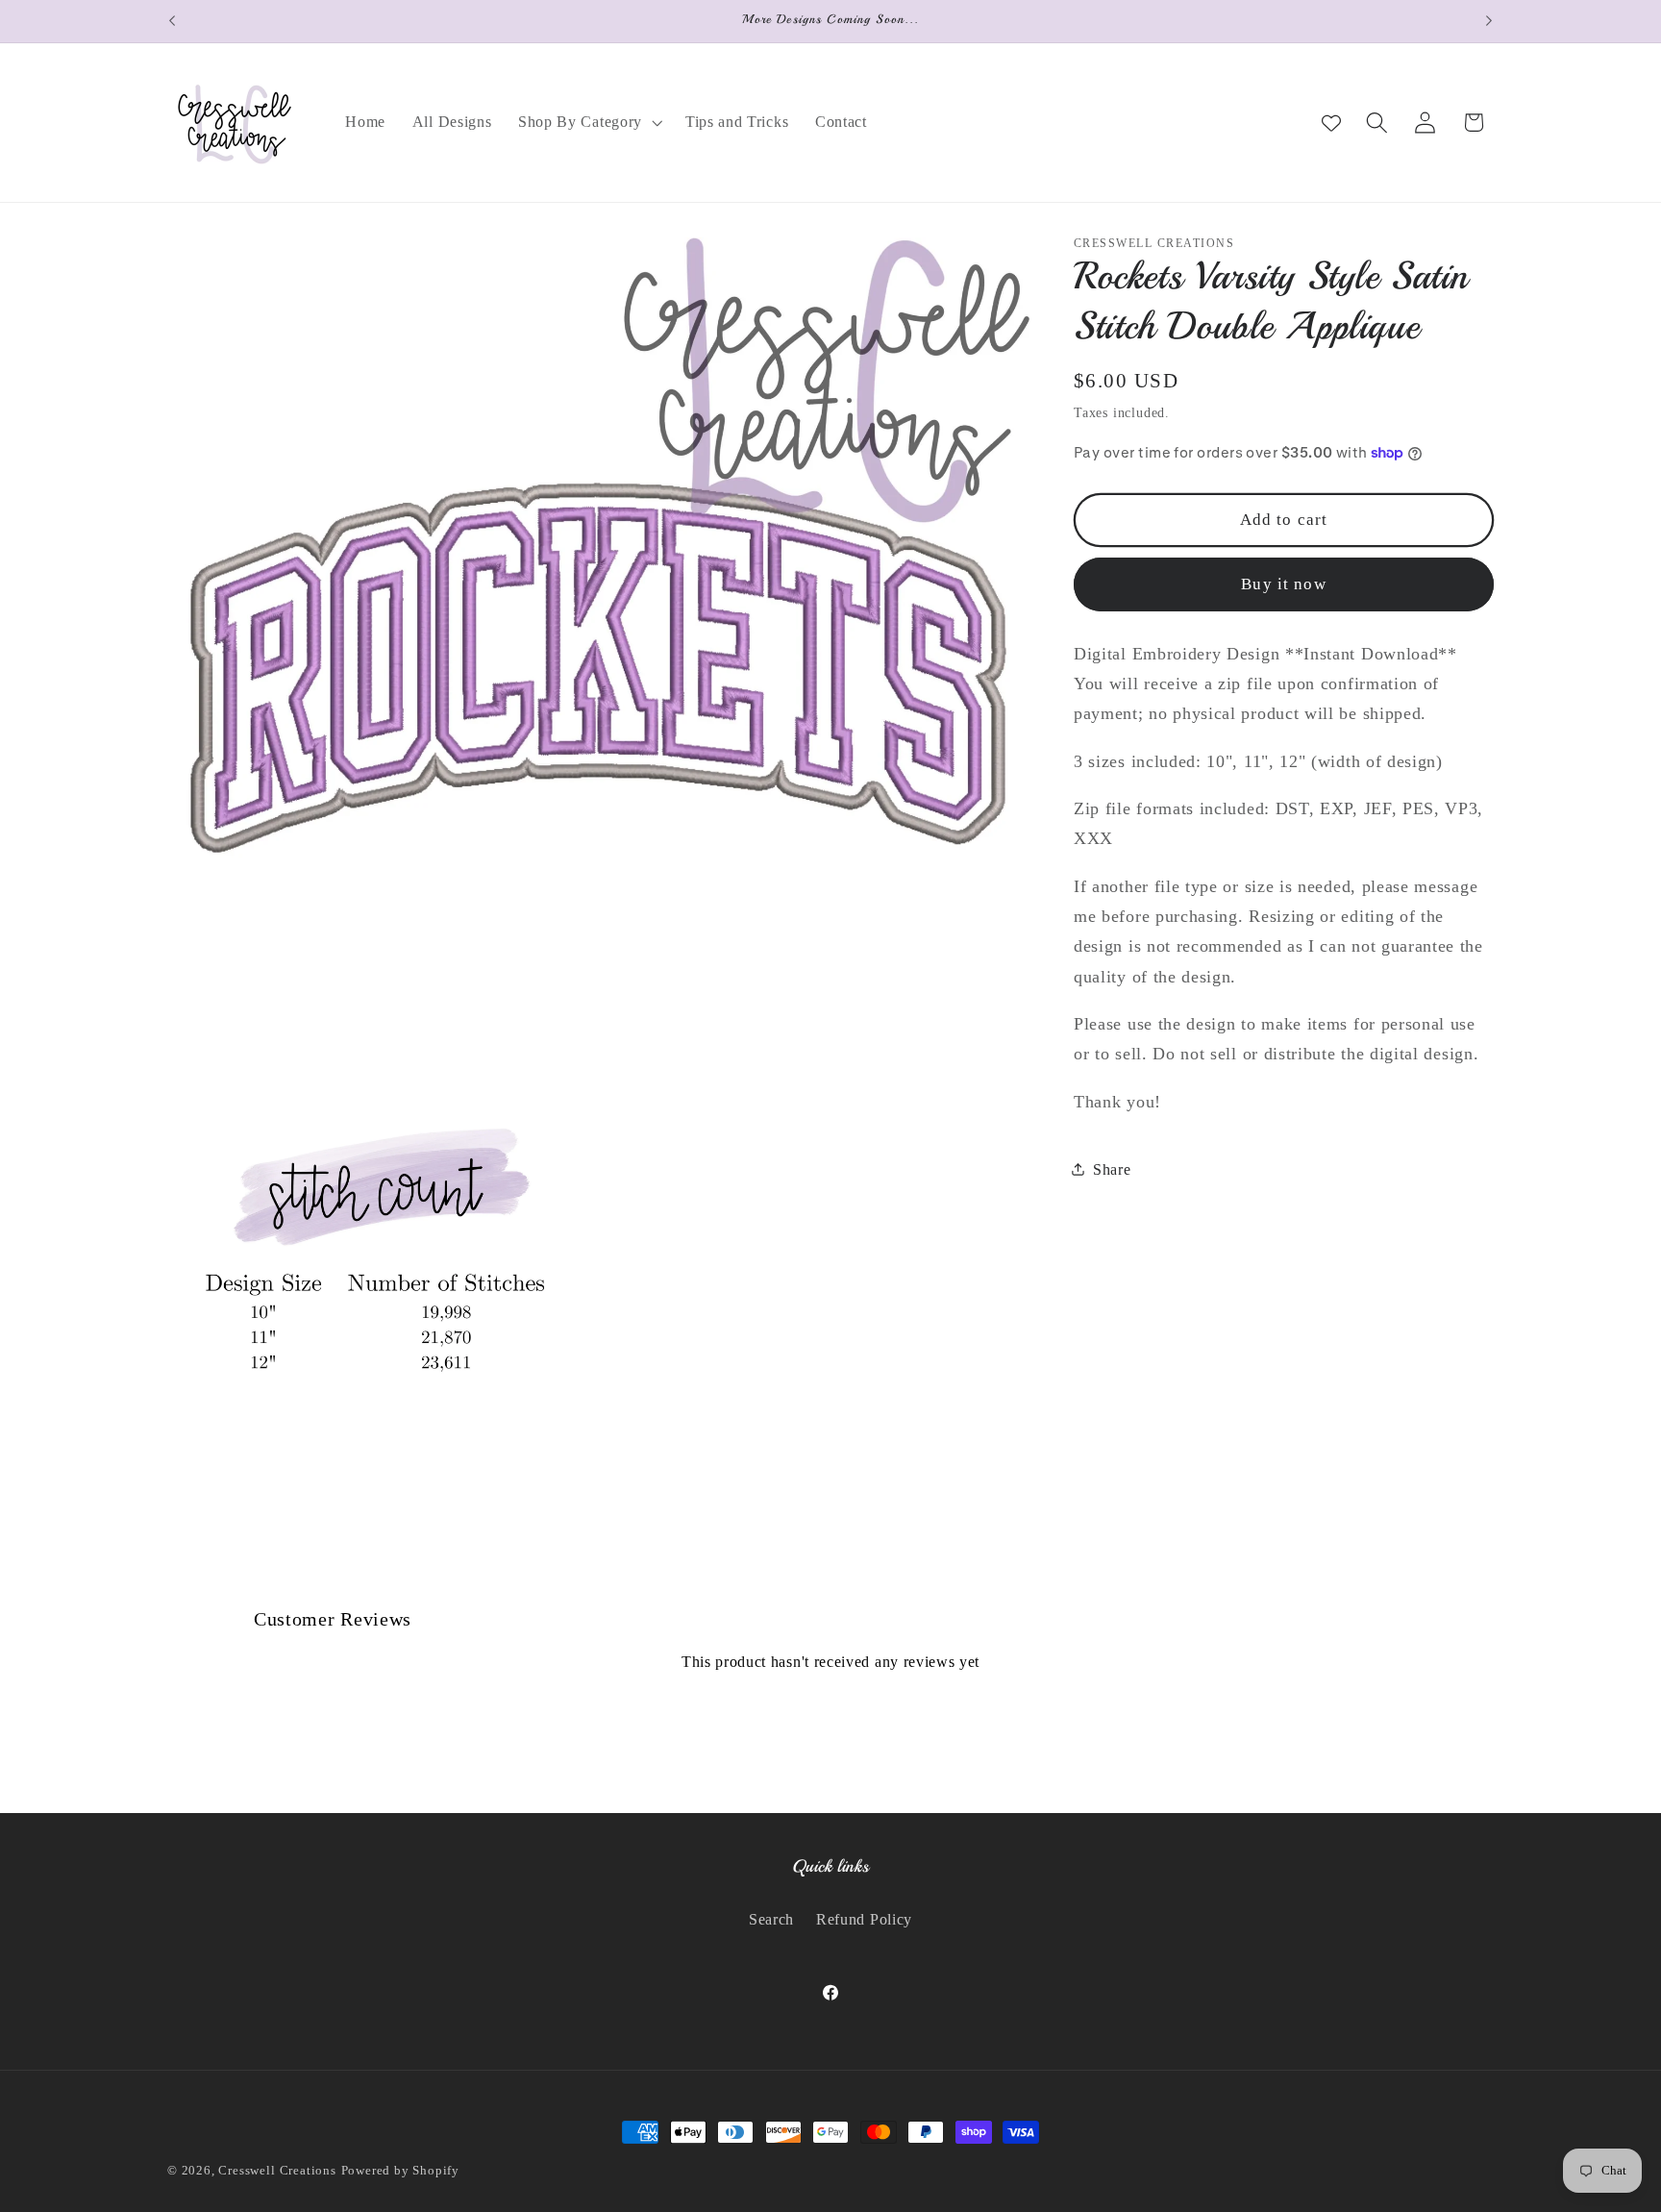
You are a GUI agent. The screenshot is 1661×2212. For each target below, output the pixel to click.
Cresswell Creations (277, 2171)
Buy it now (1284, 584)
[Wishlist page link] (1331, 122)
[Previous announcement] (172, 21)
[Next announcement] (1489, 21)
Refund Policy (864, 1919)
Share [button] (1112, 1168)
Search (771, 1919)
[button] (588, 122)
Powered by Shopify (401, 2171)
